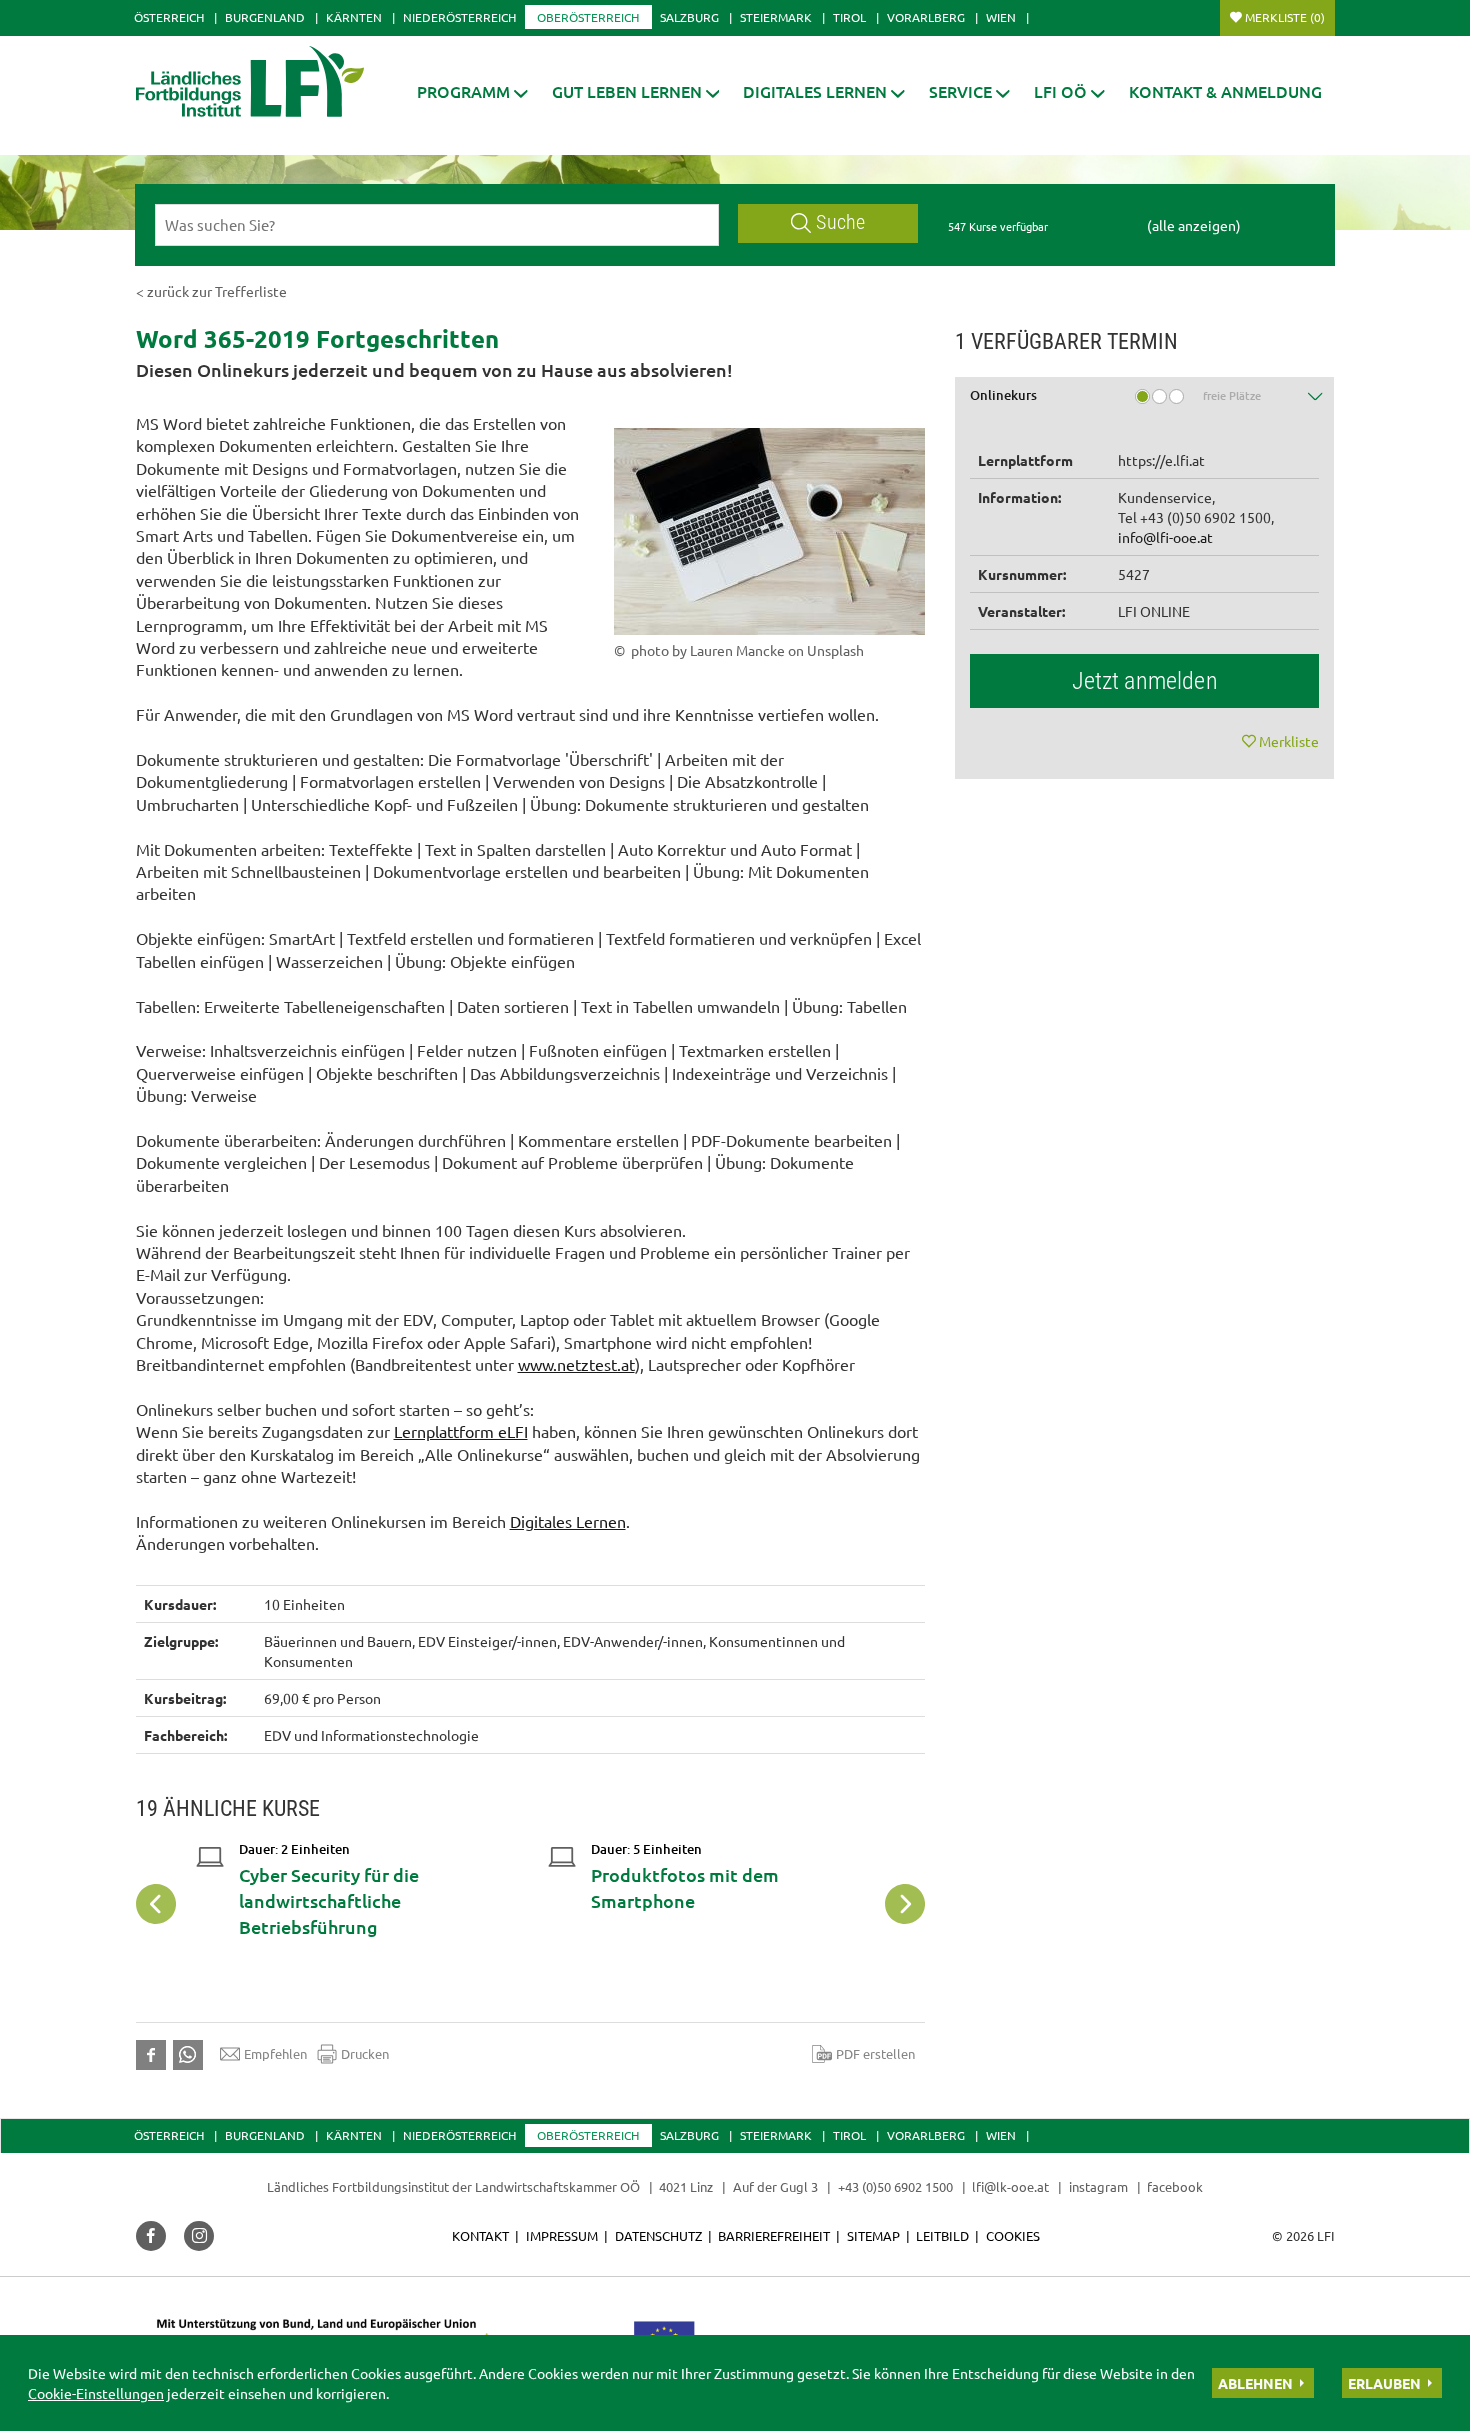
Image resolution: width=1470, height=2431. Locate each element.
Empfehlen (275, 2053)
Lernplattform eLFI (461, 1431)
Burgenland (265, 17)
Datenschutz (658, 2235)
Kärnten (354, 17)
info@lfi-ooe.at (1165, 537)
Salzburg (689, 17)
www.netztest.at (576, 1364)
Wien (1001, 17)
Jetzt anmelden (1145, 681)
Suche (840, 222)
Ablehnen (1255, 2383)
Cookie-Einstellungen (96, 2393)
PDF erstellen (875, 2053)
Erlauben (1384, 2383)
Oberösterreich (588, 17)
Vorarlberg (926, 17)
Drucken (365, 2053)
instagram (1098, 2186)
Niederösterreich (459, 17)
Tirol (849, 17)
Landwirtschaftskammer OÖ (557, 2186)
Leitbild (942, 2235)
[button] (472, 91)
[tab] (1145, 402)
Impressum (562, 2235)
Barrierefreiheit (774, 2235)
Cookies (1013, 2235)
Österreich (169, 17)
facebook (1175, 2186)
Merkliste (1285, 17)
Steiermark (776, 17)
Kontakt (480, 2235)
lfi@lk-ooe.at (1010, 2186)
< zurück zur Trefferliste (211, 291)
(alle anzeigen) (1194, 225)
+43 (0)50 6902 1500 (895, 2186)
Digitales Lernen (568, 1521)
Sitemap (873, 2235)
